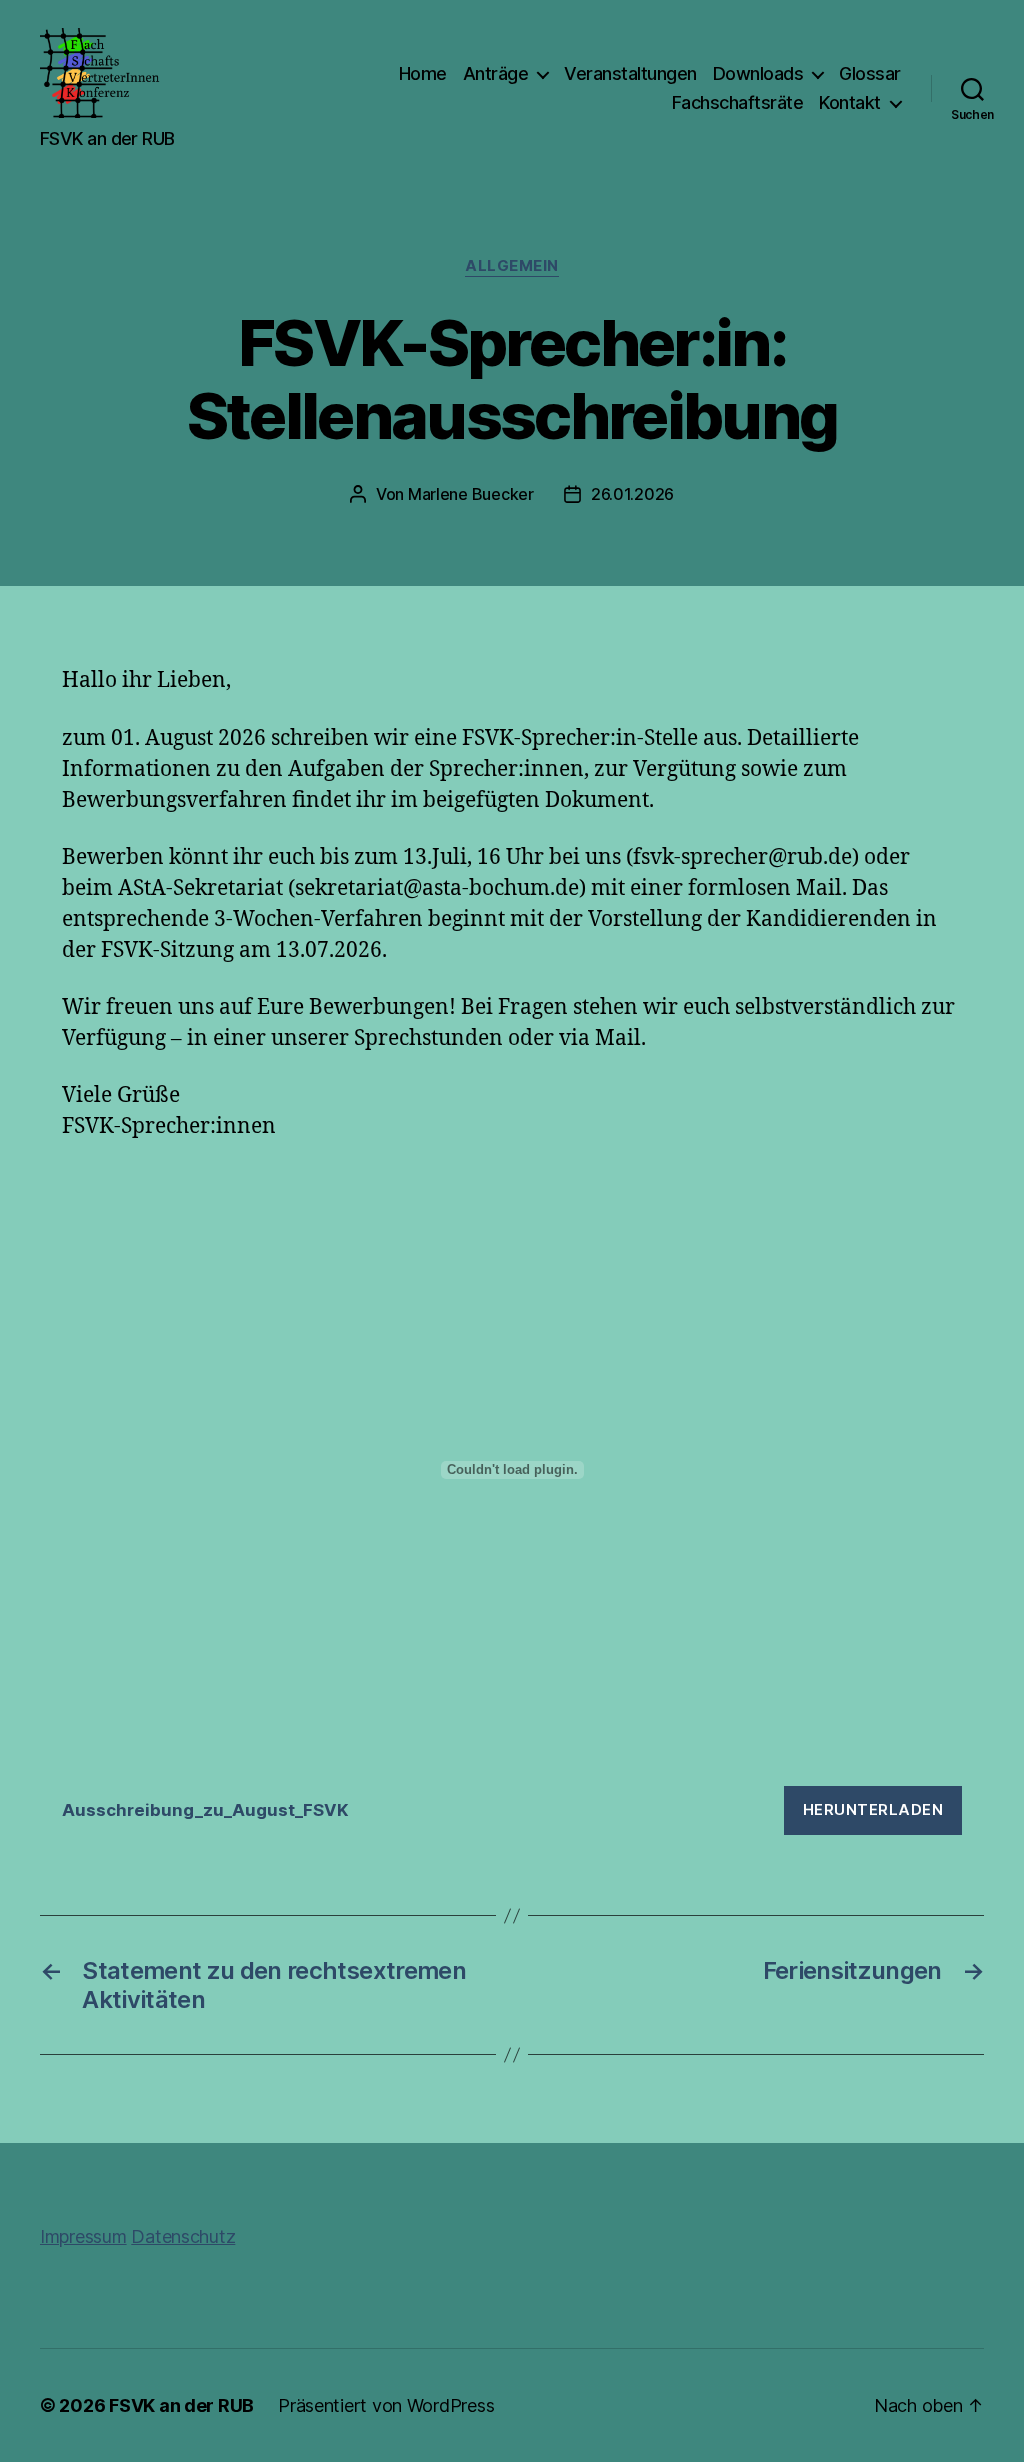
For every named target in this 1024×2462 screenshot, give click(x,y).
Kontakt (850, 102)
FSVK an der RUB (181, 2405)
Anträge (496, 73)
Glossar (870, 73)
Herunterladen (873, 1809)
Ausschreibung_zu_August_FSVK (205, 1810)
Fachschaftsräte (738, 102)
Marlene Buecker (471, 494)
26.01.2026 (632, 494)
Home (423, 73)
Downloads (758, 73)
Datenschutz (183, 2236)
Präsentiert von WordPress (386, 2405)
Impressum (83, 2236)
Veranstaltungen (630, 73)
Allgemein (512, 266)
